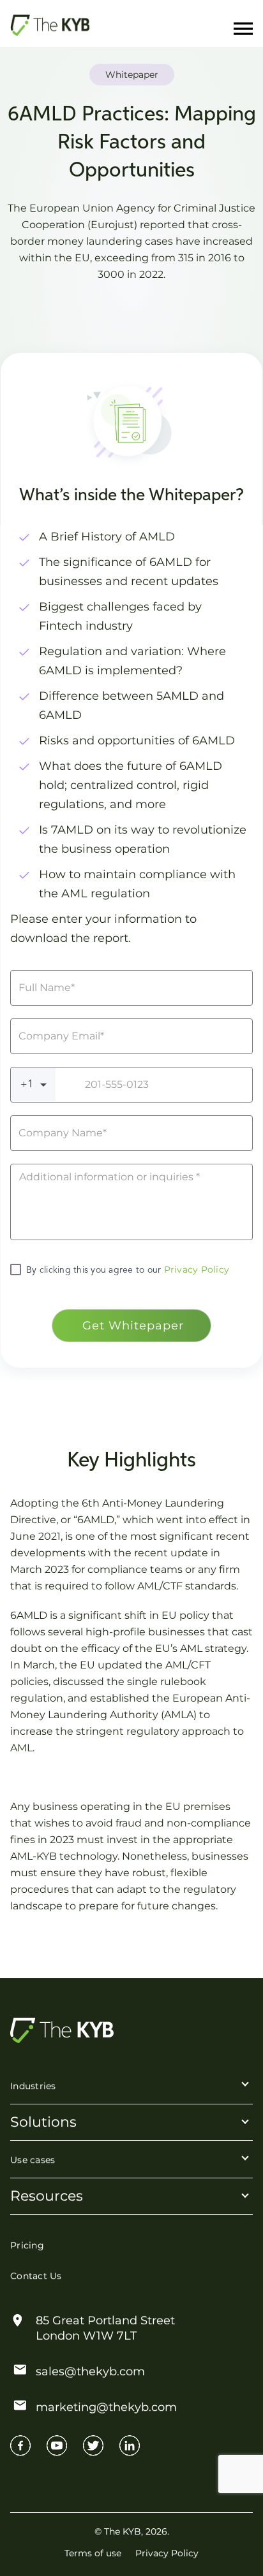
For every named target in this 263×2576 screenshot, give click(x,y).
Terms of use (93, 2553)
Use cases (33, 2160)
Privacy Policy (195, 1270)
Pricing (27, 2245)
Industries (33, 2086)
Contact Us (36, 2276)
